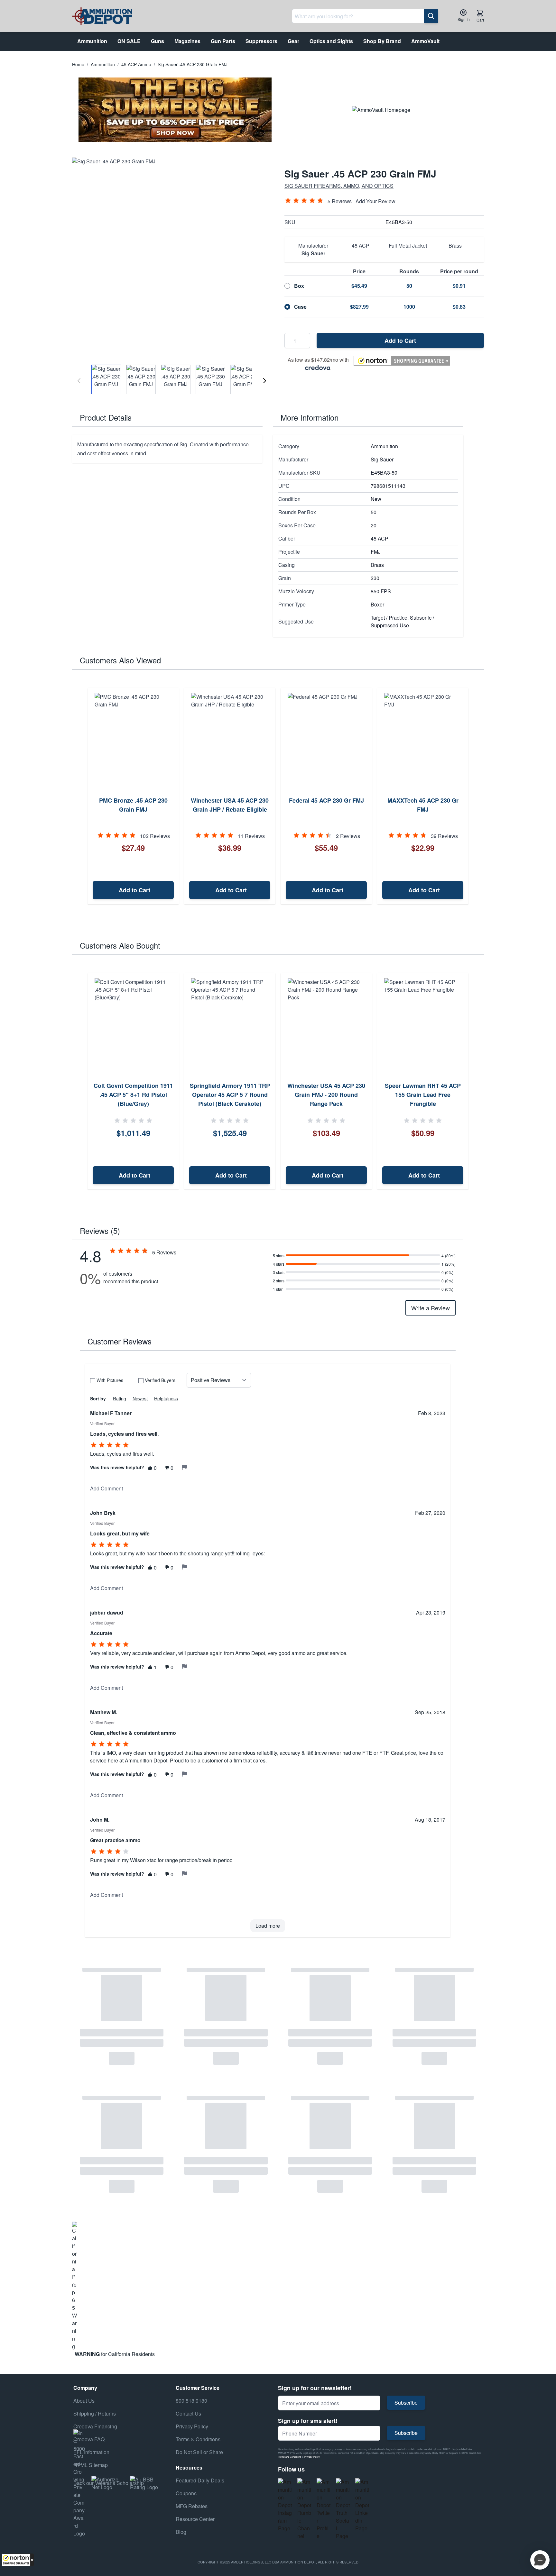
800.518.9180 (191, 2401)
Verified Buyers (160, 1380)
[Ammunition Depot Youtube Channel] (304, 2509)
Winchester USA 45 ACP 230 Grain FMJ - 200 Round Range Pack (326, 1095)
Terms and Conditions (290, 2457)
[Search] (431, 16)
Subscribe (406, 2403)
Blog (181, 2532)
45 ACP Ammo (136, 64)
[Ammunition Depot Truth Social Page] (343, 2509)
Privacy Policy (312, 2457)
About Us (84, 2401)
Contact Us (188, 2413)
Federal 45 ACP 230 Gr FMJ (326, 800)
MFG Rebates (192, 2506)
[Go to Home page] (102, 16)
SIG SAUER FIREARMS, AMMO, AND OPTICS (339, 186)
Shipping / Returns (95, 2413)
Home (78, 64)
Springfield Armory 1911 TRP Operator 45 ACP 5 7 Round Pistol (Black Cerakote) (230, 1095)
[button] (18, 2560)
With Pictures (110, 1380)
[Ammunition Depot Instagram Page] (285, 2505)
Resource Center (195, 2519)
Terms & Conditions (198, 2439)
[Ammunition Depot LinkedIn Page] (362, 2505)
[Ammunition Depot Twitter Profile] (324, 2509)
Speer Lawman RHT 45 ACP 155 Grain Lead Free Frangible (423, 1095)
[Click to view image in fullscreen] (172, 257)
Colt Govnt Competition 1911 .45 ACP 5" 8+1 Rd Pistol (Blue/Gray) (133, 1095)
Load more (268, 1926)
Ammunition (103, 64)
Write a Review (431, 1308)
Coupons (186, 2493)
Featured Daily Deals (200, 2480)
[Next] (264, 381)
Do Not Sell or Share (199, 2452)
